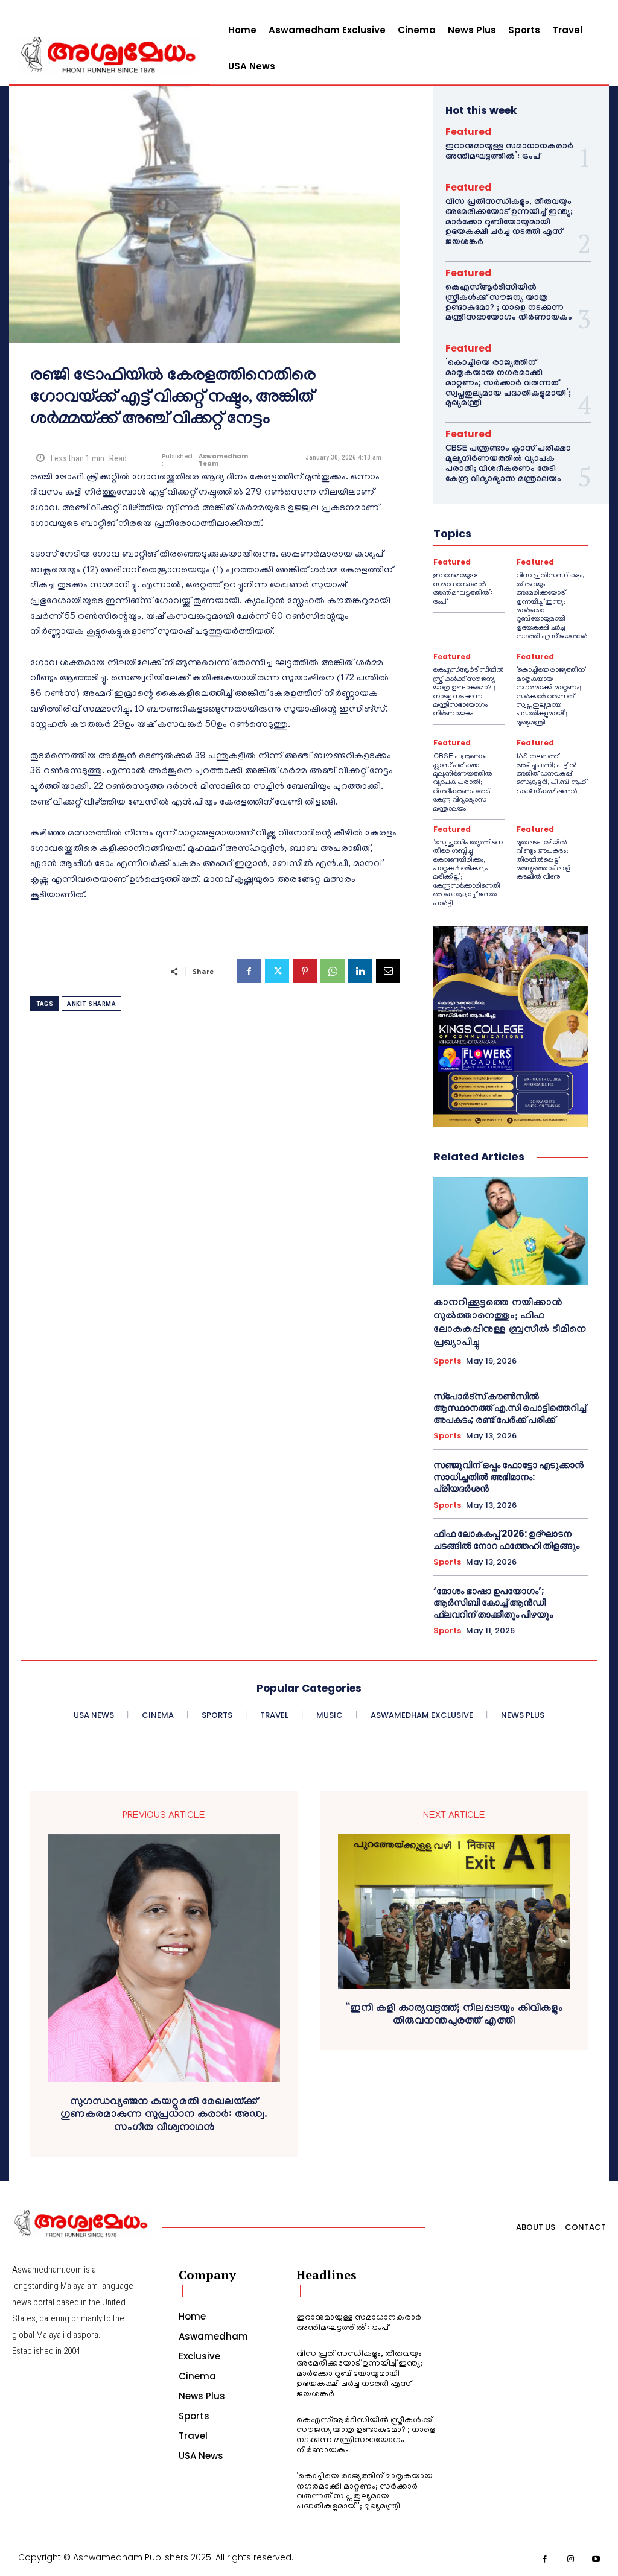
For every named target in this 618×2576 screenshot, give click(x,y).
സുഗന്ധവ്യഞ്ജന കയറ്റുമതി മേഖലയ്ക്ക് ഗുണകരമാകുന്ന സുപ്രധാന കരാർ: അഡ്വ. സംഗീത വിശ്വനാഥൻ (164, 2116)
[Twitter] (277, 971)
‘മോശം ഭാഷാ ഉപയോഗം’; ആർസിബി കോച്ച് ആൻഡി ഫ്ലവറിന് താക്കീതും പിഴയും (493, 1603)
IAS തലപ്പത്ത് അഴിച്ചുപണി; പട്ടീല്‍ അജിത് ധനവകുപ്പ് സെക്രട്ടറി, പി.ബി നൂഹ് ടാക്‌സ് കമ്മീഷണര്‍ (552, 774)
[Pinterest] (305, 971)
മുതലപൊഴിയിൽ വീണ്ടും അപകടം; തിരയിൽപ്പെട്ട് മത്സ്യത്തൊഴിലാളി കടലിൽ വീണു (544, 860)
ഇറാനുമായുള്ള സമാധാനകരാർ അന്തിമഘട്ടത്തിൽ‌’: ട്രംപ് (509, 152)
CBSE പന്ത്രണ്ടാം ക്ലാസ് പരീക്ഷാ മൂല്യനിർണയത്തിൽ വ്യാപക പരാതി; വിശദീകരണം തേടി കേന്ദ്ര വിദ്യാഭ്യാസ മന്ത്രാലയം (508, 464)
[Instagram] (571, 2559)
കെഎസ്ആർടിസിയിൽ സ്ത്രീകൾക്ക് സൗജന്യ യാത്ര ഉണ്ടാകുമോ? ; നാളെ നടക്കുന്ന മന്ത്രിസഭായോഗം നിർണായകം (509, 303)
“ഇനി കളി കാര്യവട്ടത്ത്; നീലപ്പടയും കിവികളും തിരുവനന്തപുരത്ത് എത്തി (454, 2016)
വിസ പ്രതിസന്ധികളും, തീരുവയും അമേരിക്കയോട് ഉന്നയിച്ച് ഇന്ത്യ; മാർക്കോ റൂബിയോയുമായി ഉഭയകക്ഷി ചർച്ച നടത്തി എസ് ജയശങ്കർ (509, 223)
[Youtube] (597, 2559)
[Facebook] (249, 971)
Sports (447, 1361)
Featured (468, 132)
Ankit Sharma (91, 1004)
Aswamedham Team (223, 460)
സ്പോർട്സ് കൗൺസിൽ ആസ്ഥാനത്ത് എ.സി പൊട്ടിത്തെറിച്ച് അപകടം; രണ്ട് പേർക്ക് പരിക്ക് (510, 1408)
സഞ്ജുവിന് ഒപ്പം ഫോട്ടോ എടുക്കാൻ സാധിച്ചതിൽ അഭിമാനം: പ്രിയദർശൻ (508, 1476)
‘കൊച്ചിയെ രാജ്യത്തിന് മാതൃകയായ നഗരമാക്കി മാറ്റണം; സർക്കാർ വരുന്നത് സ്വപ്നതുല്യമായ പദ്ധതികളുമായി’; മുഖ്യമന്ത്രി (508, 384)
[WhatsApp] (333, 971)
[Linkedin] (360, 971)
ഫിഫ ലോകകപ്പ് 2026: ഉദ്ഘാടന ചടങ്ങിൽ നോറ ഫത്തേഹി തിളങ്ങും (506, 1540)
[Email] (388, 971)
